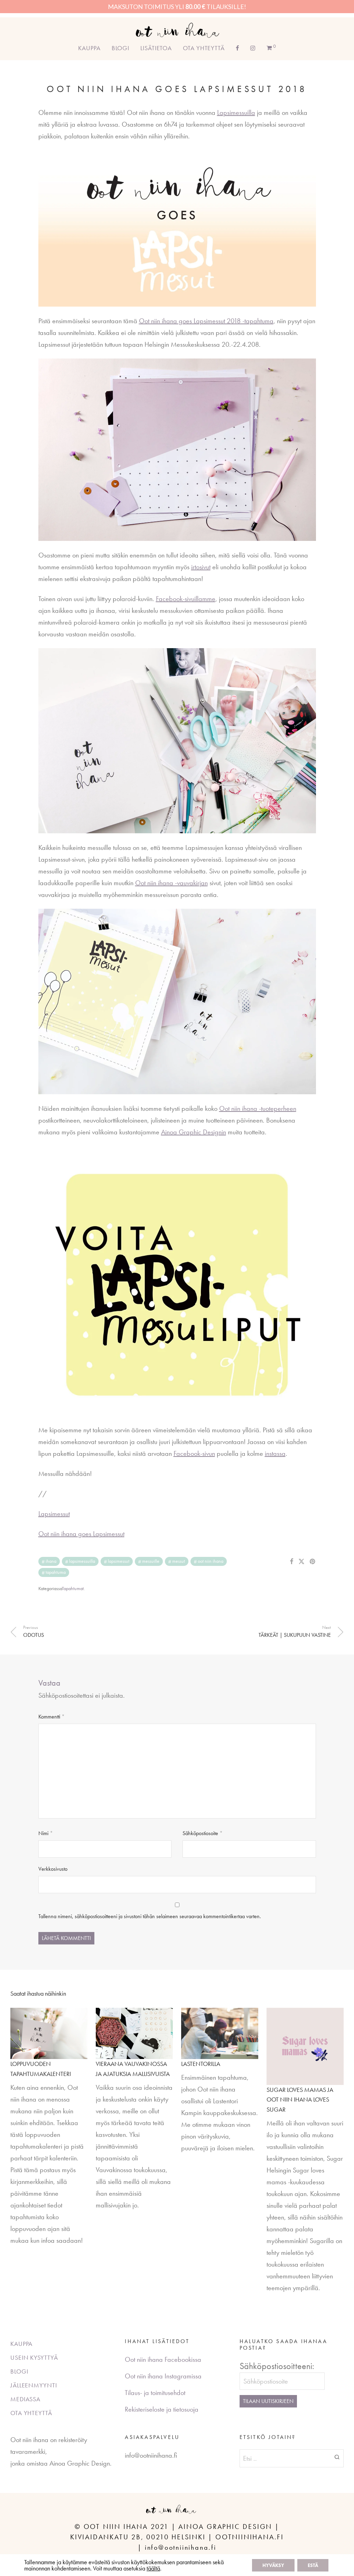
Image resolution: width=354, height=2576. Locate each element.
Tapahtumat (73, 1588)
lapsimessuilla (82, 1561)
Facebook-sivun (194, 1453)
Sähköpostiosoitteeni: (277, 2366)
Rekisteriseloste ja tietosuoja (162, 2409)
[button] (337, 2457)
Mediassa (25, 2399)
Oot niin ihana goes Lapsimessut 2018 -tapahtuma (206, 321)
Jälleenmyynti (34, 2385)
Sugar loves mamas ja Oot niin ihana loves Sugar (300, 2100)
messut (179, 1561)
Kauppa (89, 48)
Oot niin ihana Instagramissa (163, 2376)
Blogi (121, 48)
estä (313, 2565)
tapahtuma (56, 1572)
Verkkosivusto (53, 1869)
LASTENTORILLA (201, 2064)
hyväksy (273, 2565)
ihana (51, 1561)
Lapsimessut (54, 1514)
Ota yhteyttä (204, 48)
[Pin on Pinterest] (313, 1562)
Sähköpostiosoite (203, 1833)
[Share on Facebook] (291, 1562)
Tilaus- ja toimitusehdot (155, 2393)
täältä (153, 2568)
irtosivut (201, 567)
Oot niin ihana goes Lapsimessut (81, 1534)
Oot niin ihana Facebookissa (163, 2359)
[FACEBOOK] (237, 48)
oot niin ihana (211, 1561)
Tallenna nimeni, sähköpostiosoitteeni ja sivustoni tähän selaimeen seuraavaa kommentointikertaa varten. (150, 1916)
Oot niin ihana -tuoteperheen (258, 1108)
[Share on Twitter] (301, 1562)
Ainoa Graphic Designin (194, 1132)
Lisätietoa (156, 48)
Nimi (46, 1833)
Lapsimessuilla (236, 112)
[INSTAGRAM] (253, 48)
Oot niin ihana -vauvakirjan (171, 883)
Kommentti (52, 1717)
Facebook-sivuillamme (186, 599)
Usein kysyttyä (34, 2357)
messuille (151, 1561)
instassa (275, 1453)
